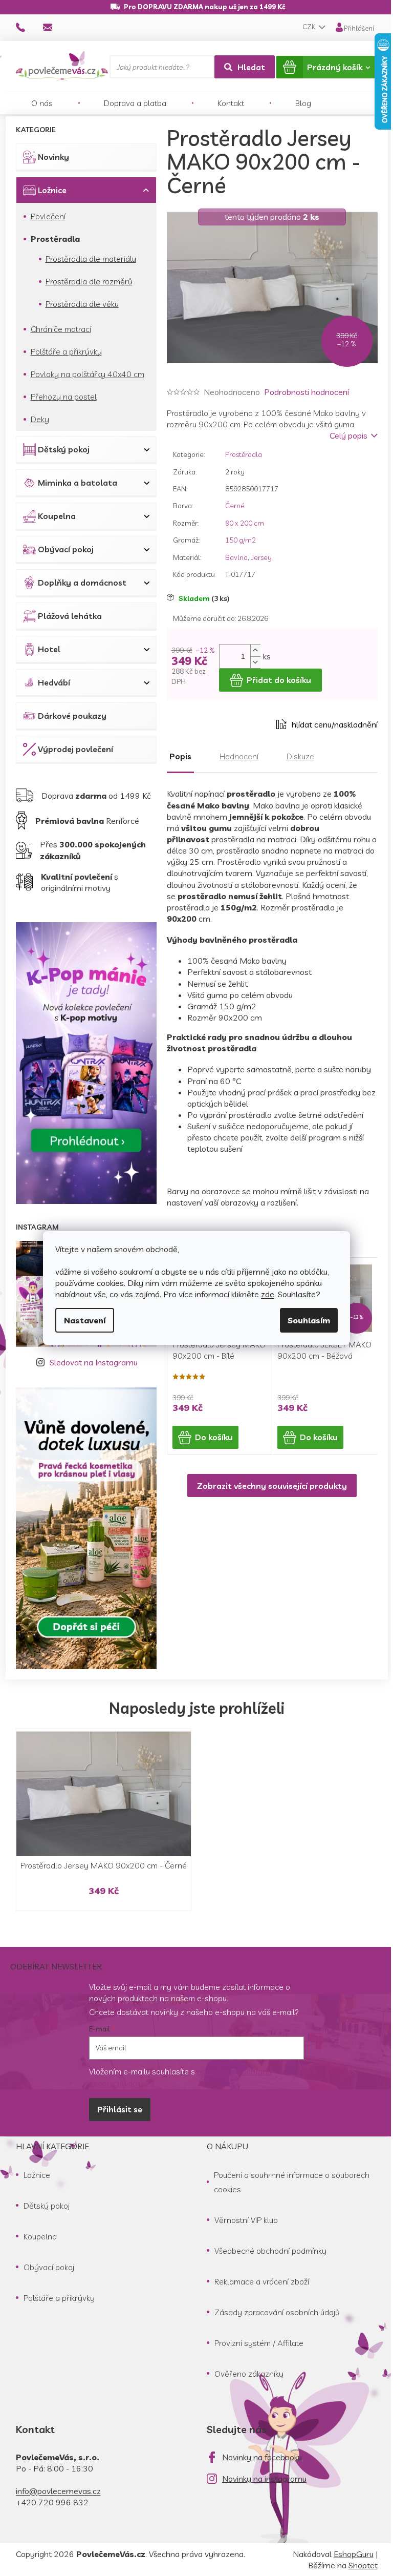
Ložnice (52, 190)
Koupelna (57, 516)
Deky (40, 419)
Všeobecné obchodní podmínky (270, 2251)
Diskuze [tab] (300, 756)
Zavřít (224, 724)
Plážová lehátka (70, 616)
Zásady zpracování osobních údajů (277, 2312)
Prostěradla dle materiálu (91, 259)
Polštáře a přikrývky (66, 351)
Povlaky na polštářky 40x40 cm (88, 374)
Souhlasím (309, 1320)
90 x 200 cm (245, 523)
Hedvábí (54, 682)
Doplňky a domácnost (82, 583)
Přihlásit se (120, 2109)
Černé (235, 506)
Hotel (49, 649)
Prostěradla (55, 239)
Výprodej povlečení (75, 749)
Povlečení (48, 216)
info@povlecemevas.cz (58, 2491)
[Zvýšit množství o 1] (255, 650)
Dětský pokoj (64, 449)
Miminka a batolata (78, 483)
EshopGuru (354, 2554)
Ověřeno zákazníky (249, 2374)
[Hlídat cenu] (327, 724)
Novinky (53, 157)
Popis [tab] (180, 756)
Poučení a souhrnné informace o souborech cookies (292, 2182)
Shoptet (363, 2565)
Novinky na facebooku (262, 2457)
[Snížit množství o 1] (255, 662)
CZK (310, 27)
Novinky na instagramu (264, 2479)
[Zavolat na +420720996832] (30, 27)
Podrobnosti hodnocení (307, 392)
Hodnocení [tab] (239, 756)
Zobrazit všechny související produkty (272, 1486)
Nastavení (85, 1320)
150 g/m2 (241, 540)
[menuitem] (42, 103)
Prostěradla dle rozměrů (89, 281)
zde (268, 1294)
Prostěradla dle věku (82, 304)
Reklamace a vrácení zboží (262, 2281)
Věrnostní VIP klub (246, 2220)
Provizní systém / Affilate (259, 2343)
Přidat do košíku (279, 680)
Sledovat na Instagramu (94, 1362)
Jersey (261, 557)
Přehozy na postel (64, 397)
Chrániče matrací (61, 329)
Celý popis (348, 435)
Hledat (251, 67)
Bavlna (236, 557)
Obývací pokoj (66, 549)
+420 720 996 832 (52, 2502)
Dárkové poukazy (72, 716)
